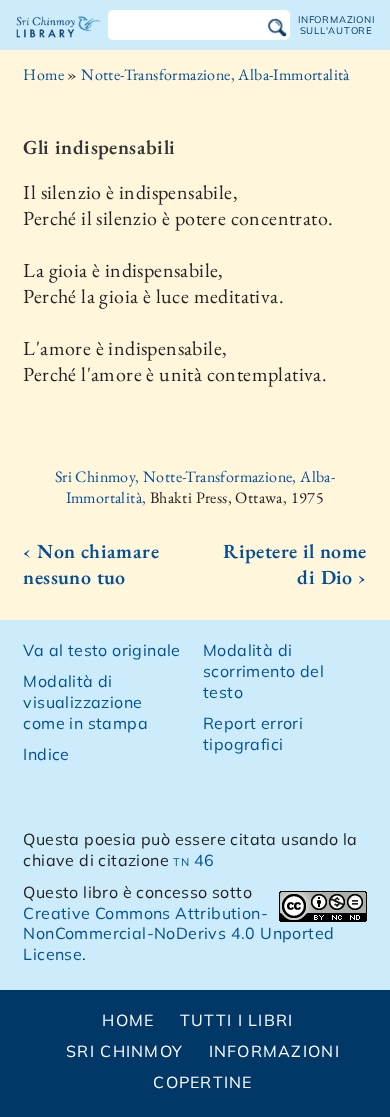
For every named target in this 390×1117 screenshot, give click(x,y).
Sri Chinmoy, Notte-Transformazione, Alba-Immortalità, (195, 487)
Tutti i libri (237, 1020)
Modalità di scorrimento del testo (263, 671)
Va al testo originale (101, 650)
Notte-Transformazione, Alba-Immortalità (215, 74)
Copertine (203, 1082)
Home (43, 74)
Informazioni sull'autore (336, 24)
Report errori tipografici (253, 733)
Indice (46, 754)
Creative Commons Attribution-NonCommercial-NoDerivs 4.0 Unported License (178, 934)
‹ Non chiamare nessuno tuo (91, 564)
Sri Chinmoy (124, 1051)
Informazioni (274, 1051)
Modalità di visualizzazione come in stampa (85, 702)
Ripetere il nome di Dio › (294, 564)
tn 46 (193, 860)
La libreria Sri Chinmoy (58, 44)
